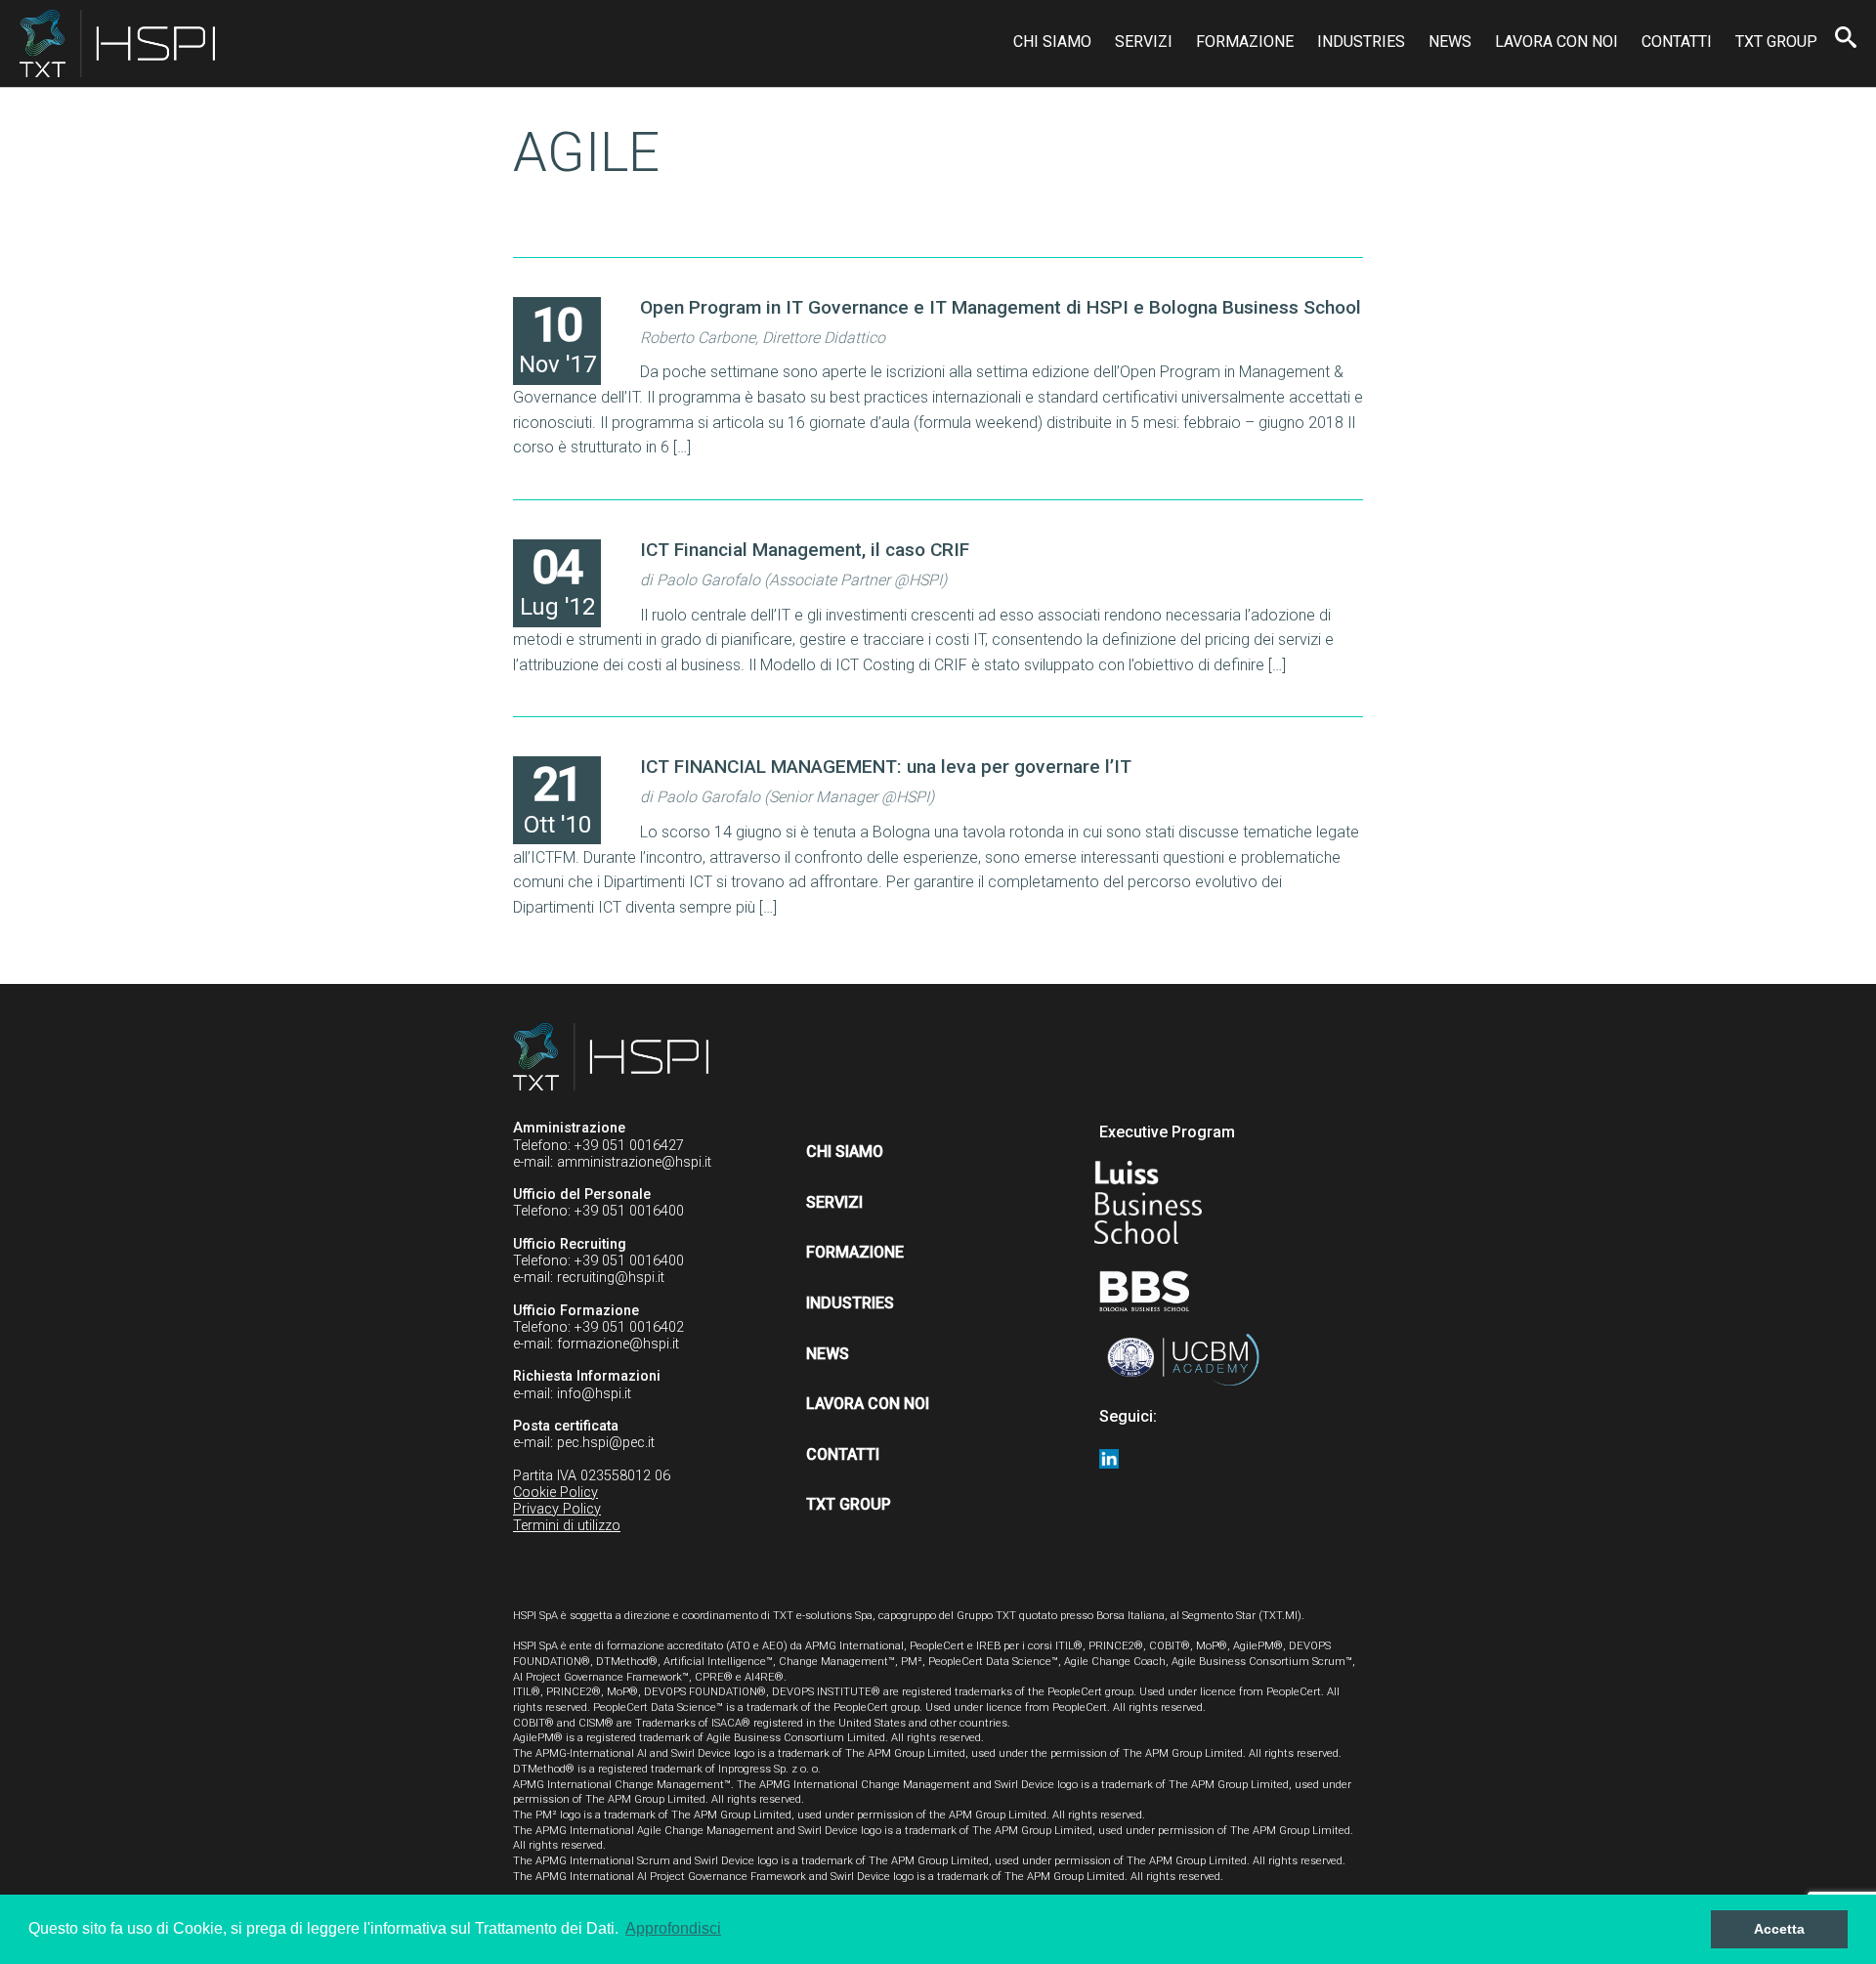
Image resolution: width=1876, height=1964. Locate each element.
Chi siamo (1052, 42)
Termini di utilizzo (567, 1526)
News (1450, 42)
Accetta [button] (1779, 1929)
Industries (1361, 42)
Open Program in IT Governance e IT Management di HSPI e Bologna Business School (1001, 307)
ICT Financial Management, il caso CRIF (805, 550)
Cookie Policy (555, 1493)
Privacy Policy (557, 1509)
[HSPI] (117, 43)
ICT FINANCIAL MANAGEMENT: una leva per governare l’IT (886, 767)
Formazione (1245, 42)
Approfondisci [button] (673, 1928)
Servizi (1144, 42)
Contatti (1677, 42)
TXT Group (1776, 42)
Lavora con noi (1556, 42)
